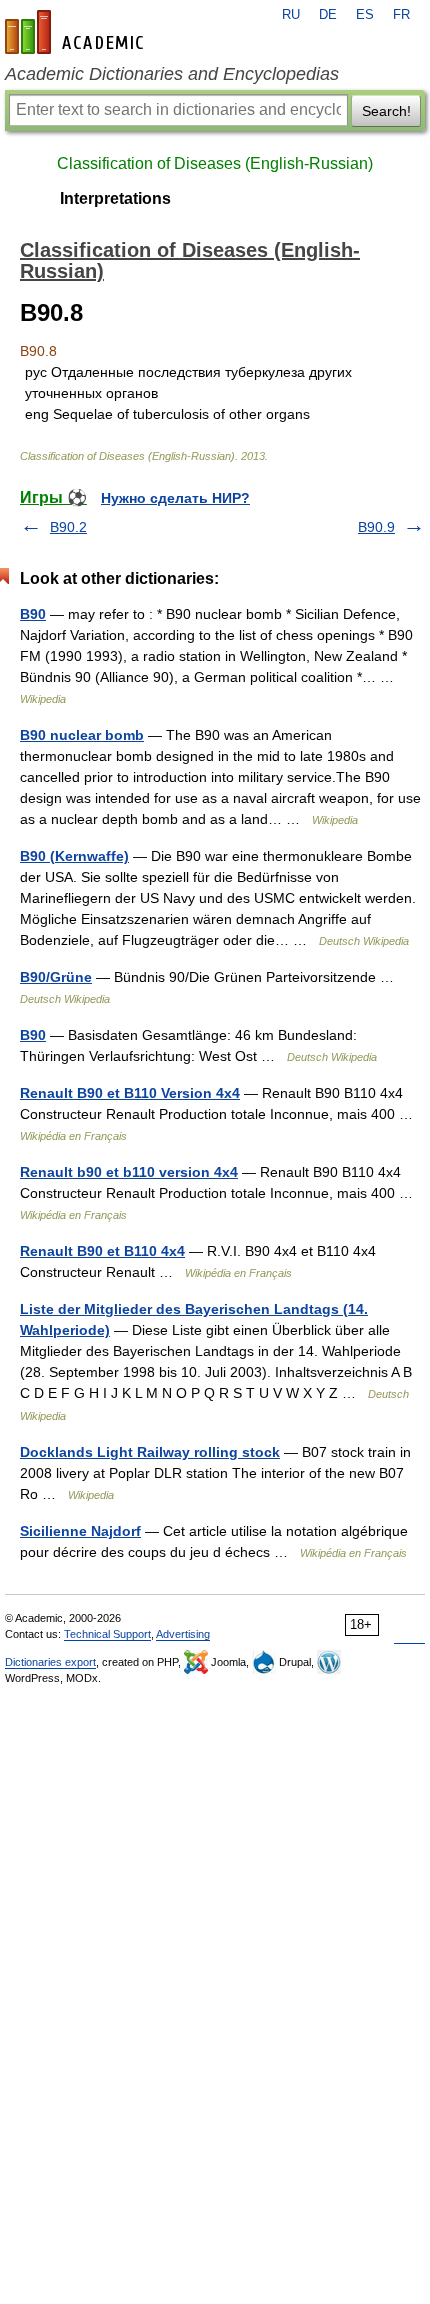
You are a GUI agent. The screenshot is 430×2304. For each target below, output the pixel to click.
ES (365, 15)
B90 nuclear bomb (82, 735)
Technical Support (107, 1634)
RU (291, 15)
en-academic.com (77, 32)
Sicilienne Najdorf (80, 1531)
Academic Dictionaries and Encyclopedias (172, 74)
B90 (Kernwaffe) (74, 856)
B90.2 (68, 527)
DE (328, 15)
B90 (33, 614)
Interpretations (115, 198)
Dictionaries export (50, 1662)
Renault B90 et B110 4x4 (102, 1251)
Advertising (183, 1634)
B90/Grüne (56, 977)
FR (401, 15)
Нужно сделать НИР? (175, 498)
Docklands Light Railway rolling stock (150, 1452)
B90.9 (376, 527)
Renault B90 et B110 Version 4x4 (130, 1093)
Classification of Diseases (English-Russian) (215, 163)
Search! (386, 111)
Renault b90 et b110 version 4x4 (129, 1172)
